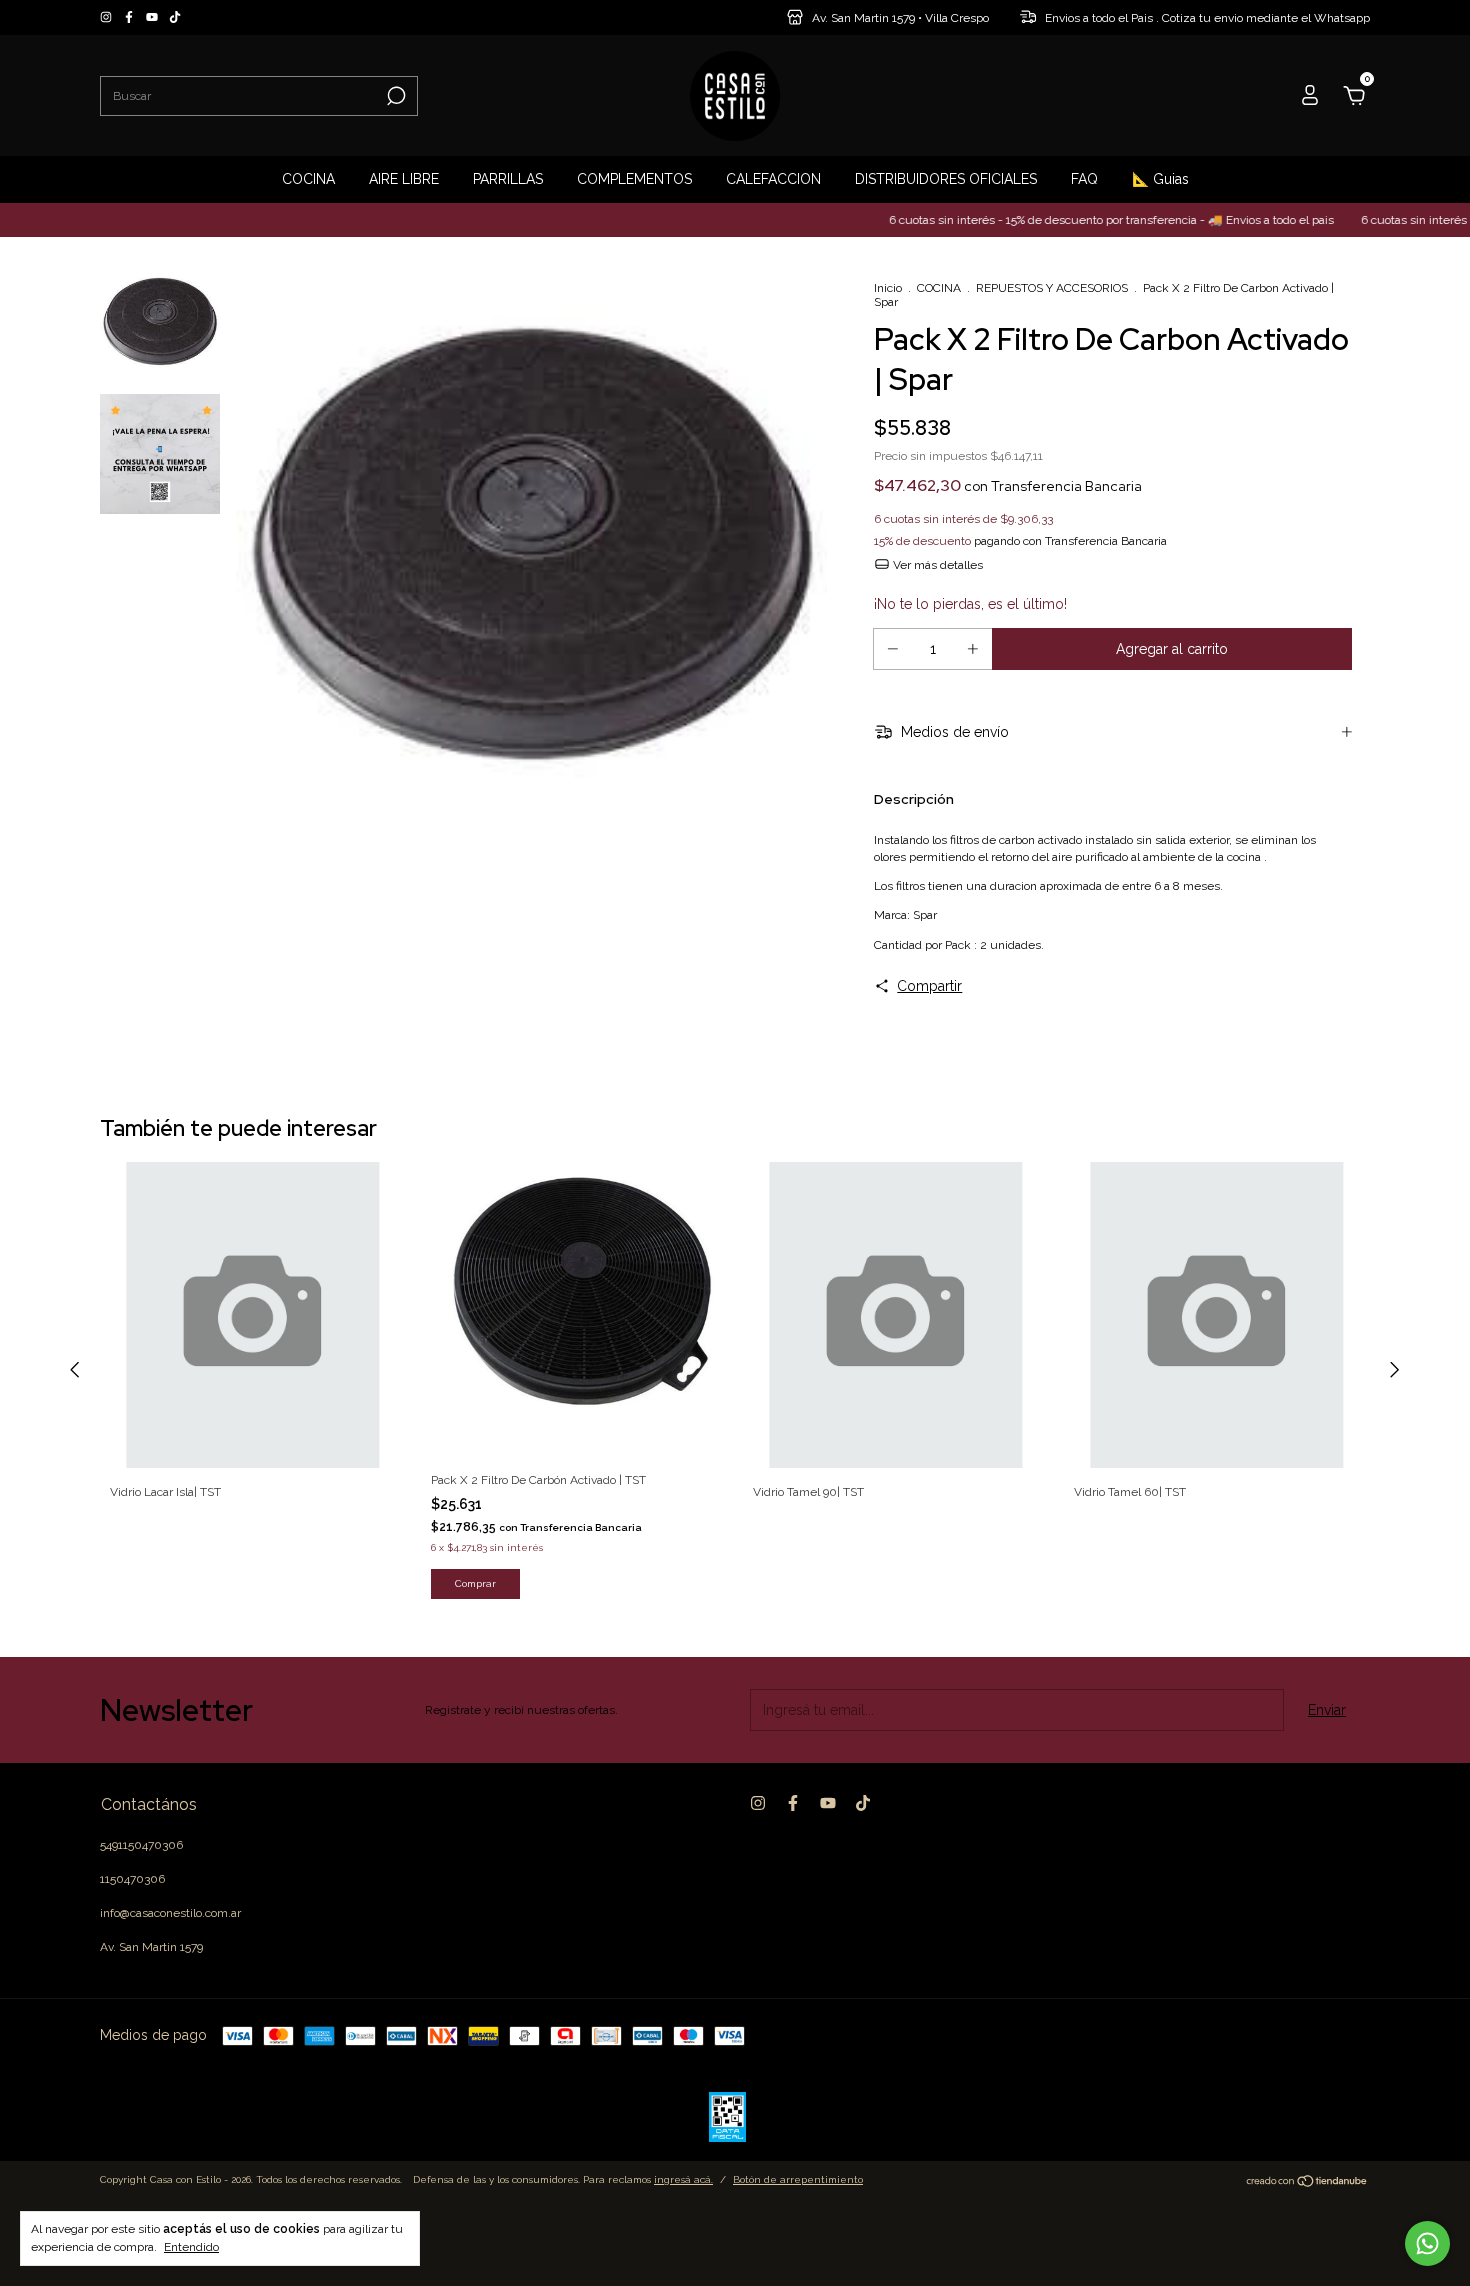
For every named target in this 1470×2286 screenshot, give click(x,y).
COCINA (308, 179)
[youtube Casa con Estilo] (153, 18)
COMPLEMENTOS (634, 179)
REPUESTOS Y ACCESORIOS (1052, 288)
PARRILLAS (508, 179)
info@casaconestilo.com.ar (170, 1913)
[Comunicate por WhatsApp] (1427, 2243)
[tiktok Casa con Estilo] (175, 18)
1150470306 (132, 1879)
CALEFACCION (773, 179)
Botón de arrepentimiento (798, 2179)
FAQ (1084, 179)
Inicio (888, 288)
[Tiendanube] (1307, 2182)
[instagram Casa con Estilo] (107, 18)
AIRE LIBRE (404, 179)
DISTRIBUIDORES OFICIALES (946, 179)
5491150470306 (141, 1845)
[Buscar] (394, 96)
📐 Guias (1160, 179)
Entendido (191, 2247)
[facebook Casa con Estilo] (130, 18)
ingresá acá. (683, 2179)
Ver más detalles (936, 565)
